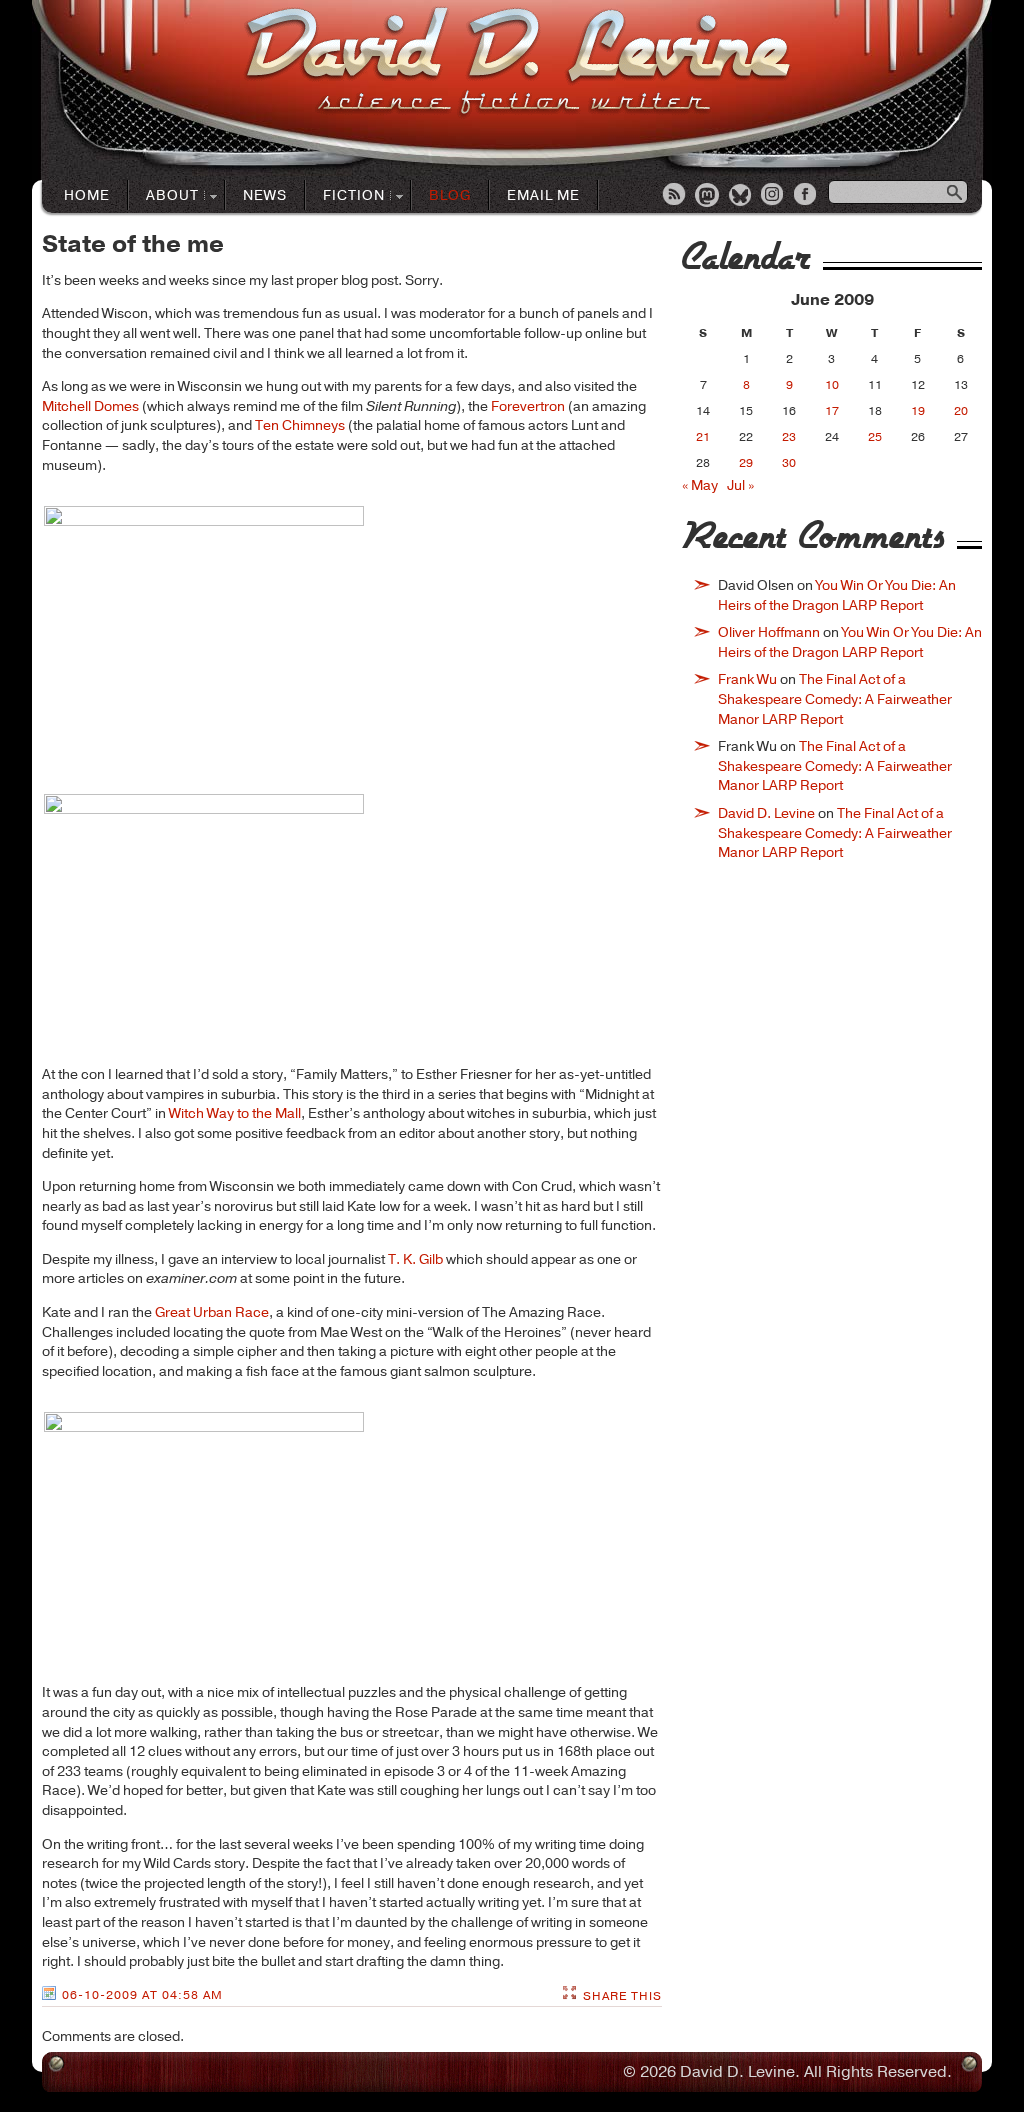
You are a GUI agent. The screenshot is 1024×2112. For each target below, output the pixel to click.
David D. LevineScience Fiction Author (517, 62)
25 (875, 437)
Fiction (345, 196)
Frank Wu (747, 679)
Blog (450, 195)
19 (918, 411)
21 (703, 437)
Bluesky (741, 196)
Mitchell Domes (90, 406)
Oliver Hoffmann (769, 632)
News (265, 195)
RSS (675, 196)
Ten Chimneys (300, 425)
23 (789, 437)
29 (746, 463)
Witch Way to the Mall (235, 1113)
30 (789, 463)
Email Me (543, 195)
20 (961, 411)
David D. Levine (766, 813)
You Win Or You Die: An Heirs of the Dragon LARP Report (837, 595)
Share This (622, 1996)
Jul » (740, 485)
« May (700, 485)
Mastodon (708, 196)
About (164, 196)
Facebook (807, 196)
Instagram (774, 196)
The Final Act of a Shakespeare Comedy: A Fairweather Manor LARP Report (835, 699)
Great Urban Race (212, 1312)
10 (832, 385)
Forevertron (528, 406)
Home (87, 195)
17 (832, 411)
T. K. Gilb (415, 1259)
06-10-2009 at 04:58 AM (142, 1995)
